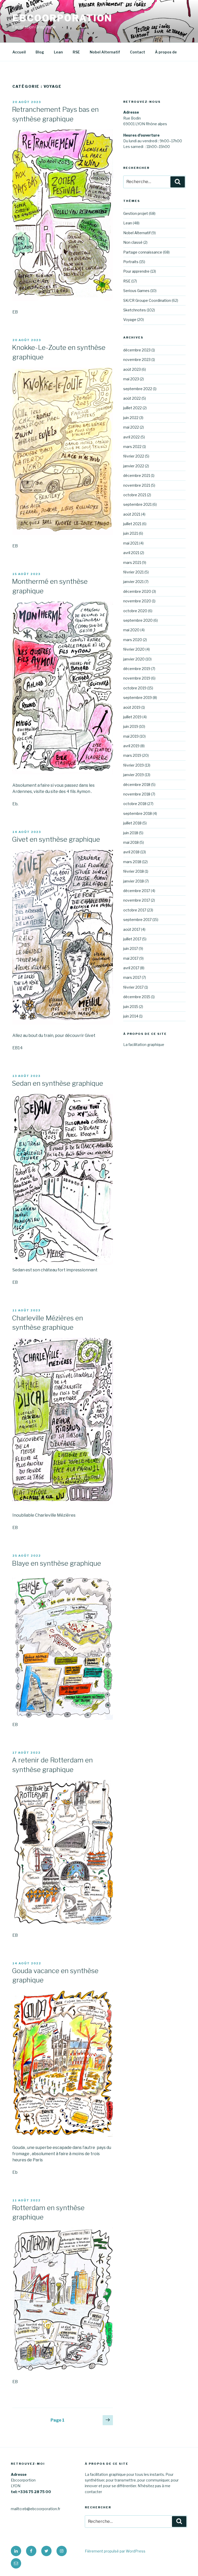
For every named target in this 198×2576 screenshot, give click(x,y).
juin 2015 (131, 1007)
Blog (40, 52)
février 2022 (134, 456)
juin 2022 (131, 418)
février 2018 (134, 871)
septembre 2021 (137, 504)
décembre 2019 (137, 669)
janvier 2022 (134, 466)
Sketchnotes (135, 310)
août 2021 (132, 514)
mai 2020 (131, 630)
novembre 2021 (137, 485)
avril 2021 (131, 553)
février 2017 (133, 987)
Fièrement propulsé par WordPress (115, 2551)
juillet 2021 (132, 524)
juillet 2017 (132, 939)
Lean (58, 52)
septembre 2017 (137, 920)
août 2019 (132, 707)
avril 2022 (131, 437)
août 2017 (132, 929)
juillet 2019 (132, 717)
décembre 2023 (137, 350)
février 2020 (134, 649)
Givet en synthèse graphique (56, 839)
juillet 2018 (132, 823)
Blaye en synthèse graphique (56, 1563)
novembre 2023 (137, 360)
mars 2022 (132, 447)
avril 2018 (131, 852)
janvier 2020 (134, 659)
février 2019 (134, 765)
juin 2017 (131, 948)
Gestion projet (136, 213)
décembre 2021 (137, 475)
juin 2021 (131, 533)
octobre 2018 (135, 804)
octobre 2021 (135, 495)
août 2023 (132, 369)
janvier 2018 (134, 881)
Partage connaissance (143, 252)
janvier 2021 (133, 582)
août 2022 (132, 398)
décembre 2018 (137, 785)
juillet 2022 (133, 408)
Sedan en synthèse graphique (57, 1083)
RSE (76, 52)
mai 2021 (131, 543)
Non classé (133, 242)
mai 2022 (131, 427)
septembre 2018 (138, 813)
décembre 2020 (137, 591)
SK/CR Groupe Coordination (147, 300)
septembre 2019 (138, 698)
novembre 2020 (137, 601)
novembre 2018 (137, 794)
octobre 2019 (135, 688)
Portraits (131, 262)
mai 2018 (131, 842)
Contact (138, 52)
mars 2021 (132, 562)
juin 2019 (131, 726)
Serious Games (136, 291)
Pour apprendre (136, 271)
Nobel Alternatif (105, 52)
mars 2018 (132, 862)
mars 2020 (133, 640)
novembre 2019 (137, 678)
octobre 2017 (135, 910)
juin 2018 (131, 833)
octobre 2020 (135, 611)
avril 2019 (131, 746)
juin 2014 (131, 1016)
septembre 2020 (138, 620)
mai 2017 (131, 958)
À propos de (166, 52)
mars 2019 (132, 755)
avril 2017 (131, 968)
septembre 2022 (138, 389)
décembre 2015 (137, 997)
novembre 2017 (137, 900)
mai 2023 (131, 379)
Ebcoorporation (62, 18)
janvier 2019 (134, 775)
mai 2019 (131, 736)
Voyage (130, 320)
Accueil (19, 52)
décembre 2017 (137, 891)
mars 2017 (132, 977)
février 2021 (133, 572)
